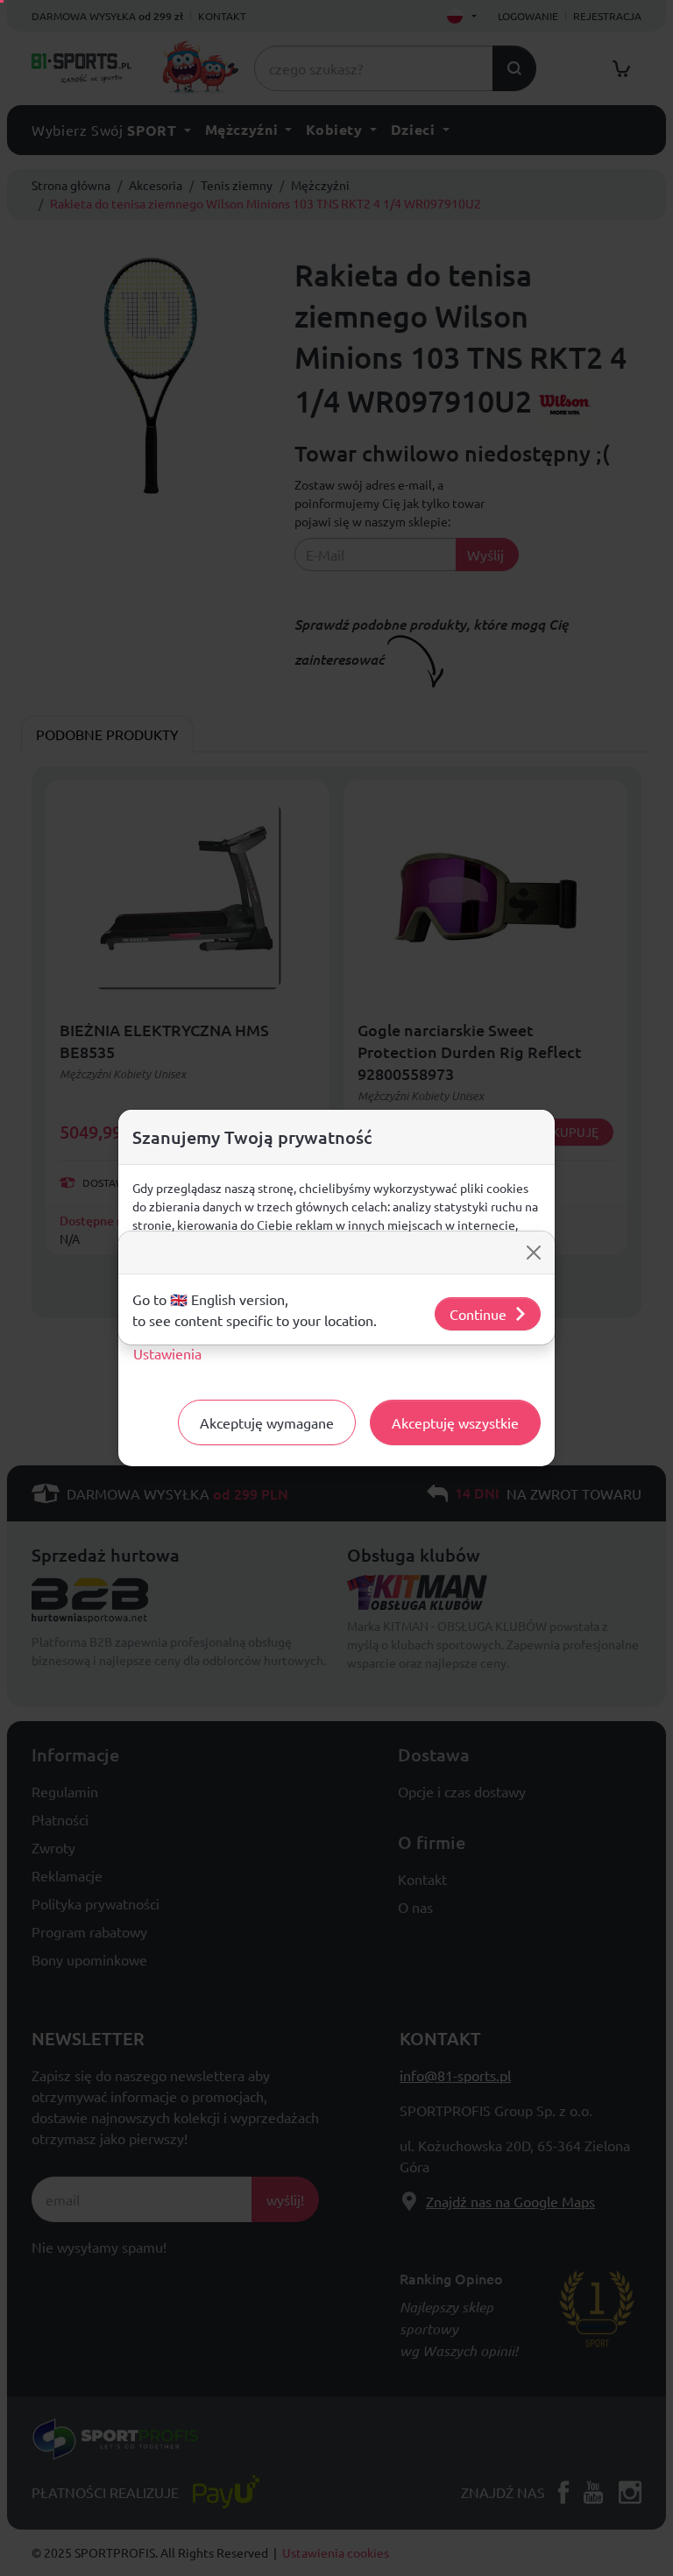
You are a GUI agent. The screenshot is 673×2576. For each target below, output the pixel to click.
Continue (478, 1314)
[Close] (534, 1253)
